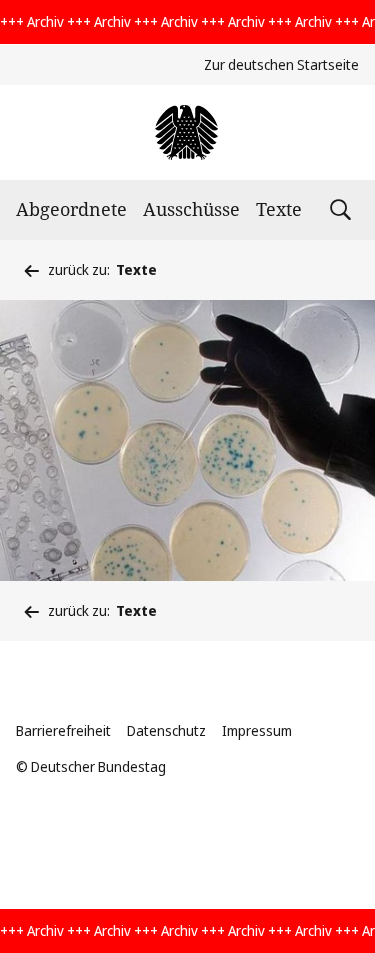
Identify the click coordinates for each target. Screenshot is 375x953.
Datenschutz (166, 730)
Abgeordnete (71, 209)
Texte (279, 209)
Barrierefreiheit (63, 730)
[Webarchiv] (187, 132)
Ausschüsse (191, 209)
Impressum (257, 730)
